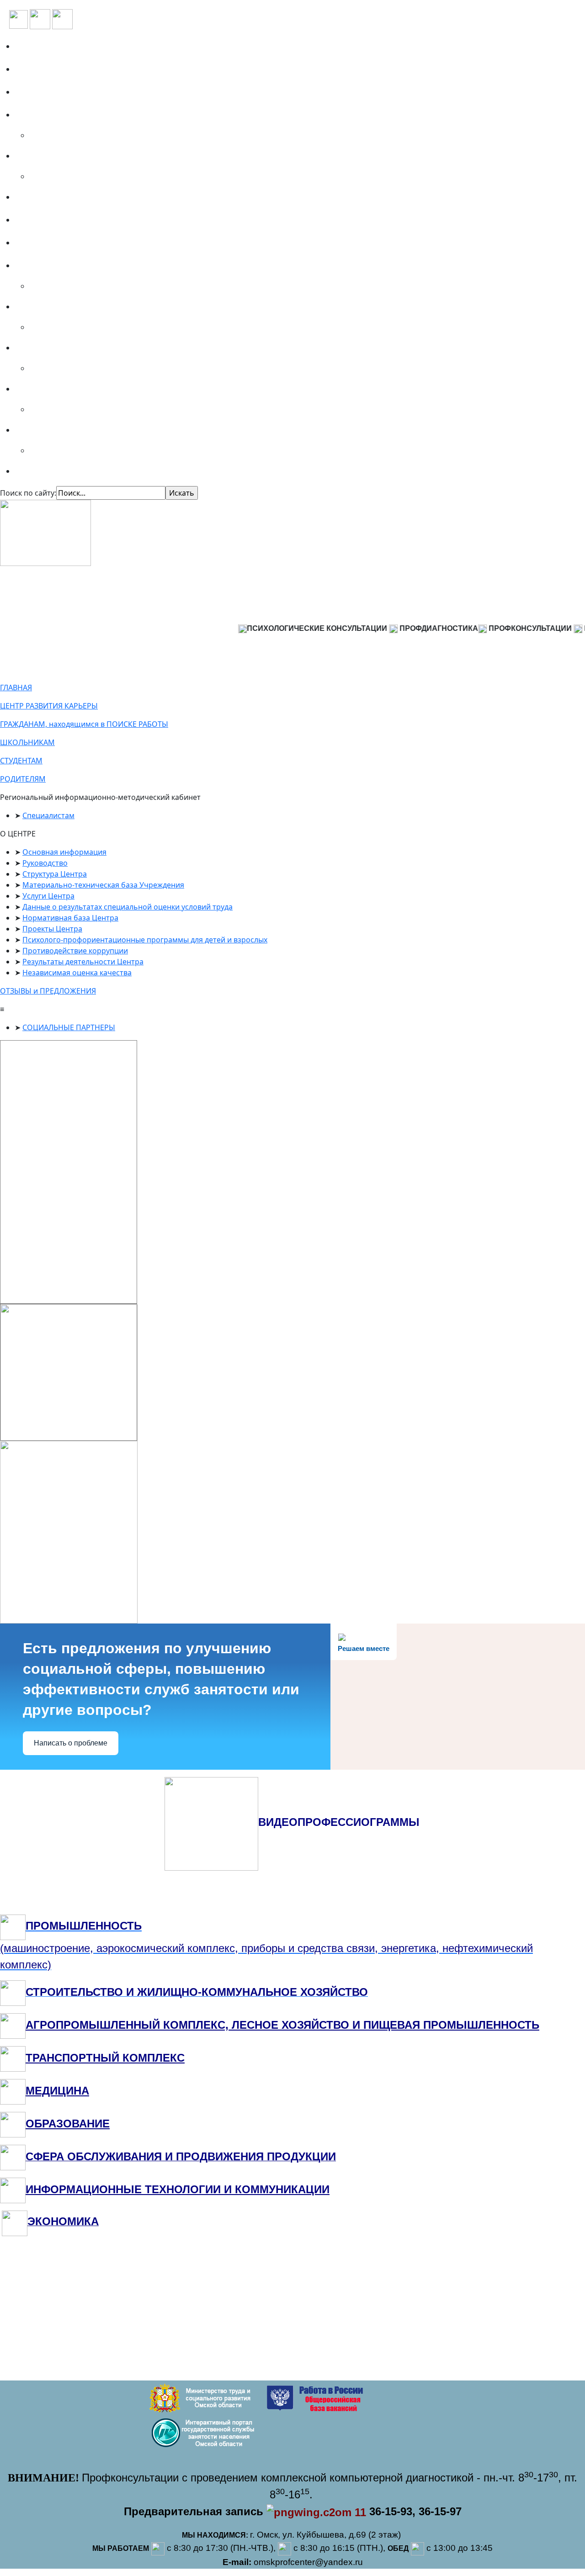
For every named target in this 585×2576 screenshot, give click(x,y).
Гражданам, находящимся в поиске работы (104, 265)
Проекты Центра (52, 929)
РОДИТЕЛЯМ (23, 779)
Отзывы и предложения (66, 220)
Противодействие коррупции (75, 951)
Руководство (45, 863)
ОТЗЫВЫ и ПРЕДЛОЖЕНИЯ (48, 991)
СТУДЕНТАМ (21, 761)
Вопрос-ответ (45, 197)
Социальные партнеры (64, 92)
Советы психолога (54, 471)
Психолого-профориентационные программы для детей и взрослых (145, 940)
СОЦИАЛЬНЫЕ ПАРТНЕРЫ (69, 1027)
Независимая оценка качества (77, 973)
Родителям (41, 389)
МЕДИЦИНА (57, 2091)
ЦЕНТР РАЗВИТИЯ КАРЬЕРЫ (49, 706)
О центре (37, 69)
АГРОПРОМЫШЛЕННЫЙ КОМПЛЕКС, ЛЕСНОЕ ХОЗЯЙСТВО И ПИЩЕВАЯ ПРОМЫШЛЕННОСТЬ (282, 2025)
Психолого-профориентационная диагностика (110, 115)
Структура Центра (55, 874)
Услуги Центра (48, 896)
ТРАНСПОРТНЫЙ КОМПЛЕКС (105, 2058)
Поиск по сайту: (28, 493)
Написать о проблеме (71, 1743)
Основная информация (64, 852)
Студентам (40, 348)
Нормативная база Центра (70, 918)
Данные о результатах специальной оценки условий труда (128, 907)
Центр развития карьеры (68, 243)
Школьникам (45, 307)
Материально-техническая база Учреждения (103, 885)
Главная (35, 46)
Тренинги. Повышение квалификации (94, 156)
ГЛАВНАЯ (16, 688)
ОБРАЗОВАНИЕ (68, 2124)
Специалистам (48, 430)
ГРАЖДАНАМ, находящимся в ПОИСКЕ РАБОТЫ (84, 724)
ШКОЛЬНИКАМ (27, 742)
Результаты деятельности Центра (83, 962)
